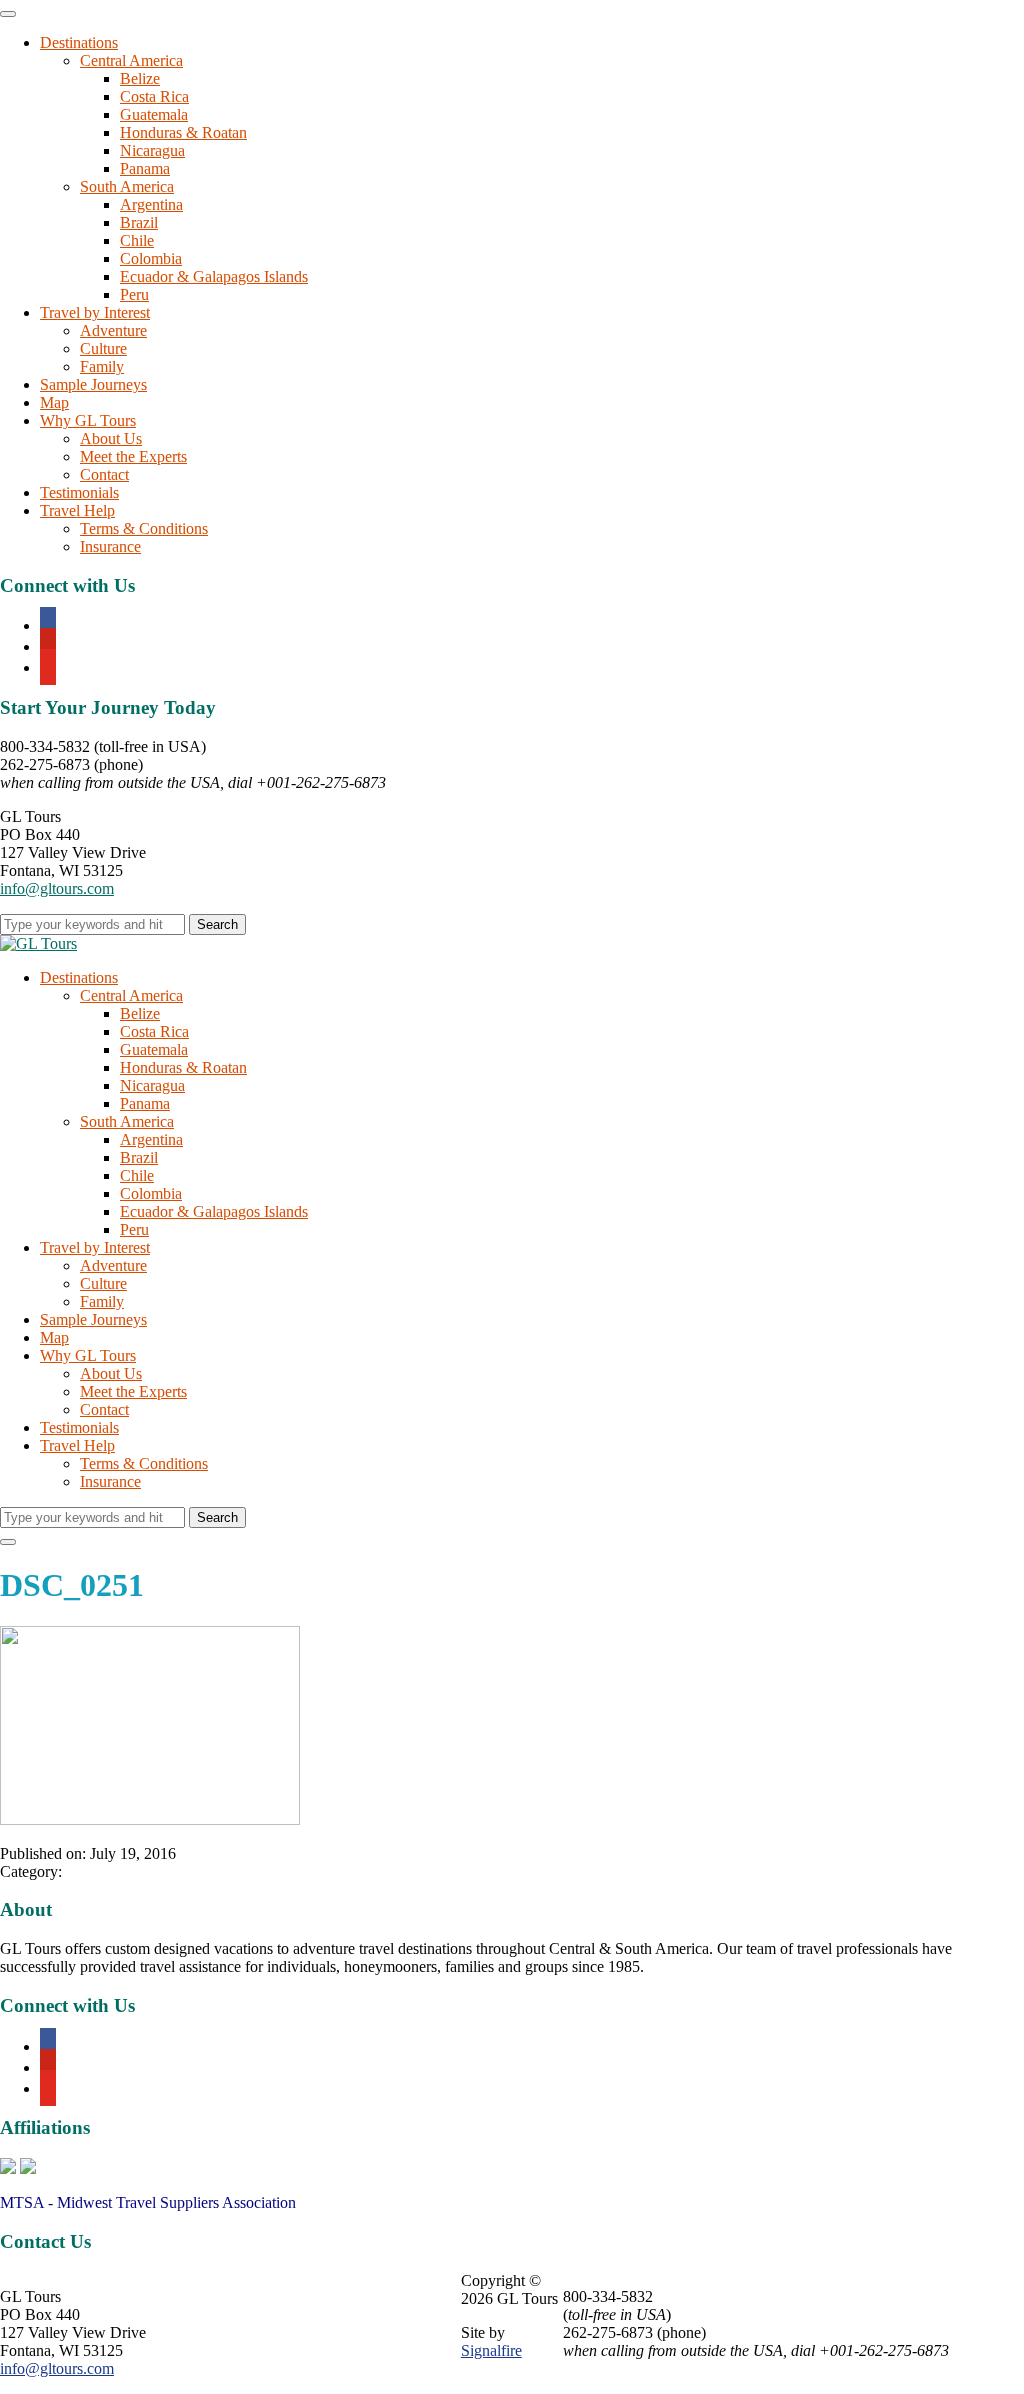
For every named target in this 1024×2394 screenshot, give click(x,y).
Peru (134, 294)
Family (102, 366)
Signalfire (491, 2350)
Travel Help (77, 510)
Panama (145, 168)
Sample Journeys (93, 384)
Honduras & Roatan (183, 132)
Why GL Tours (88, 420)
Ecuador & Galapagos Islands (214, 276)
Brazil (139, 222)
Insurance (110, 546)
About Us (111, 438)
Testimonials (79, 492)
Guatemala (154, 114)
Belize (140, 78)
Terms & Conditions (144, 528)
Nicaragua (152, 150)
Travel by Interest (95, 312)
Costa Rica (154, 96)
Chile (137, 240)
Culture (103, 348)
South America (127, 186)
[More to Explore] (38, 943)
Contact (104, 474)
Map (54, 402)
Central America (131, 60)
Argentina (151, 204)
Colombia (151, 258)
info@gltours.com (57, 888)
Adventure (113, 330)
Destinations (79, 42)
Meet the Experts (133, 456)
